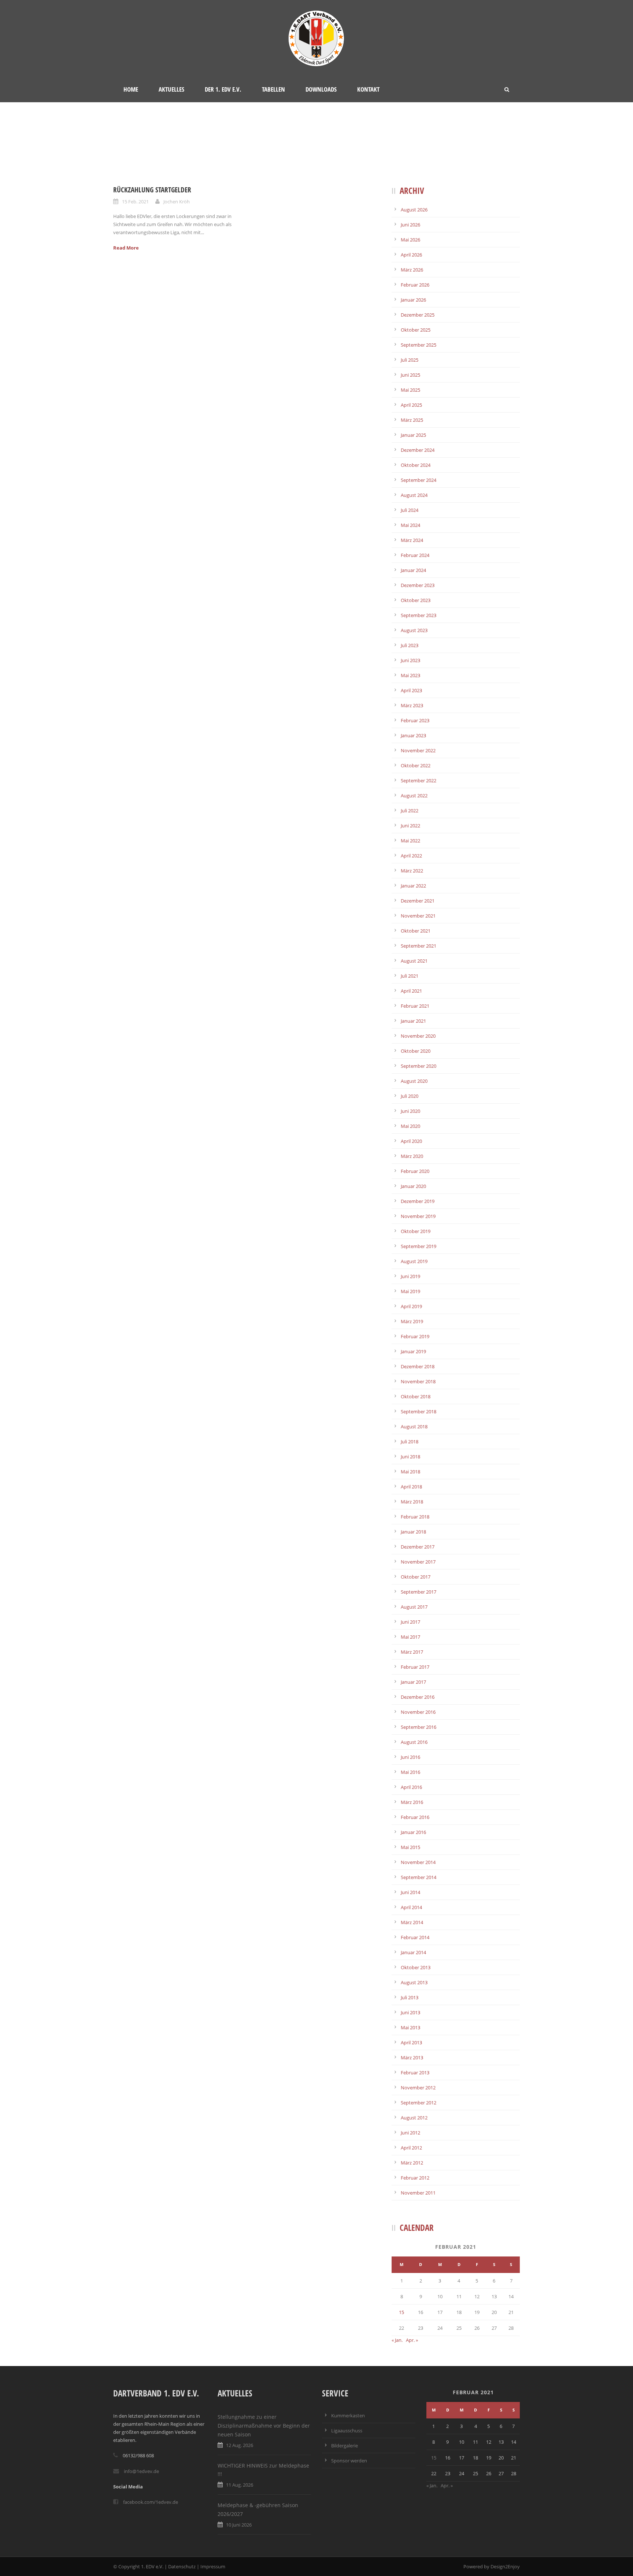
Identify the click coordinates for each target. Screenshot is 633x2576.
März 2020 (412, 1156)
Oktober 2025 (416, 330)
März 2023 (412, 705)
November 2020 (418, 1036)
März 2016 (412, 1802)
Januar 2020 (413, 1186)
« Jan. (397, 2340)
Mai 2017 (410, 1637)
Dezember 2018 (418, 1366)
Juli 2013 (410, 1997)
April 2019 (411, 1306)
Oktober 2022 (416, 765)
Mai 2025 (410, 390)
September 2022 (419, 780)
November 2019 (418, 1216)
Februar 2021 (415, 1006)
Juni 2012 (410, 2133)
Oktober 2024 (416, 465)
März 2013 (412, 2058)
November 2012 (418, 2088)
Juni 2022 (410, 826)
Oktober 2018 (416, 1396)
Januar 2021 (413, 1021)
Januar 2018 (413, 1532)
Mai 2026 (410, 240)
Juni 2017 (410, 1622)
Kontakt (368, 89)
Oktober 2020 (416, 1051)
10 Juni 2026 (239, 2525)
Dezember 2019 (418, 1201)
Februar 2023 (415, 720)
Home (131, 89)
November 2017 (418, 1562)
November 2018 (418, 1381)
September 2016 (419, 1727)
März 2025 (412, 420)
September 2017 (419, 1592)
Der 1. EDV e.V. (223, 89)
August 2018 (414, 1427)
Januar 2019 (413, 1351)
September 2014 (419, 1877)
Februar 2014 (415, 1937)
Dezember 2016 (418, 1697)
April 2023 (411, 690)
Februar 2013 (415, 2073)
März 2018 (412, 1502)
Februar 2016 (415, 1817)
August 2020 (414, 1081)
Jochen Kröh (177, 202)
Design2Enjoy (505, 2566)
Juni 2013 (410, 2012)
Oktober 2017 (416, 1577)
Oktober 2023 (416, 600)
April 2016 (411, 1787)
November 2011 (418, 2193)
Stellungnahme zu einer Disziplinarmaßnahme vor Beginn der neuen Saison (264, 2426)
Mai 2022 (410, 841)
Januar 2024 (413, 570)
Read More (126, 248)
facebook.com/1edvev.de (151, 2502)
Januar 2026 (413, 300)
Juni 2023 (410, 660)
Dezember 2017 (418, 1547)
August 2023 (414, 630)
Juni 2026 (410, 225)
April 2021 (411, 991)
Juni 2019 (410, 1276)
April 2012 (411, 2148)
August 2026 (414, 210)
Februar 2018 (415, 1517)
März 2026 (412, 270)
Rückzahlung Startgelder (152, 190)
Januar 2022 (413, 886)
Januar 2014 (413, 1952)
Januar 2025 (413, 435)
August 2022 (414, 796)
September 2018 (419, 1411)
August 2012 (414, 2118)
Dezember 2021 (418, 901)
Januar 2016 (413, 1832)
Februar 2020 (415, 1171)
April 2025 (411, 405)
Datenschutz (182, 2566)
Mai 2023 (410, 675)
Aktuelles (171, 89)
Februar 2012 (415, 2178)
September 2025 (419, 345)
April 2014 (411, 1907)
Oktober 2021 (416, 931)
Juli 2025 (410, 360)
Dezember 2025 (418, 315)
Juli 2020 (410, 1096)
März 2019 (412, 1321)
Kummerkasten (348, 2416)
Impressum (213, 2566)
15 (401, 2312)
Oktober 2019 (416, 1231)
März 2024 (412, 540)
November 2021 (418, 916)
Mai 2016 (410, 1772)
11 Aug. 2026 (240, 2485)
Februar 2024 (415, 555)
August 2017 (414, 1607)
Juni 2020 (410, 1111)
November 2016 (418, 1712)
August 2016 (414, 1742)
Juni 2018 (410, 1457)
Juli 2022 (410, 811)
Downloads (321, 89)
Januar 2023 (413, 735)
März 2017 (412, 1652)
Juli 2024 (410, 510)
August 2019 (414, 1261)
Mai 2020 (410, 1126)
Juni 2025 (410, 375)
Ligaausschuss (347, 2431)
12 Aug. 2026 (240, 2445)
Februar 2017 (415, 1667)
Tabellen (273, 89)
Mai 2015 (410, 1847)
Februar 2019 (415, 1336)
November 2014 (418, 1862)
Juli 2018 (410, 1442)
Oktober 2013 (416, 1967)
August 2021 (414, 961)
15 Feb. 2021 (135, 202)
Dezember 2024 (418, 450)
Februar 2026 (415, 285)
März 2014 (412, 1922)
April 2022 (411, 856)
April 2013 (411, 2042)
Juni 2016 (410, 1757)
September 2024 (419, 480)
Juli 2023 (410, 645)
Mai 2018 (410, 1472)
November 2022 (418, 750)
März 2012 (412, 2163)
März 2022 (412, 871)
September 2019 (419, 1246)
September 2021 (419, 946)
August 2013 (414, 1982)
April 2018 (411, 1487)
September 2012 (419, 2103)
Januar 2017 (413, 1682)
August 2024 (414, 495)
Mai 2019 (410, 1291)
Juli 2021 (410, 976)
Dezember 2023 (418, 585)
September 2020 (419, 1066)
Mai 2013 (410, 2027)
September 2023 (419, 615)
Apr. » (412, 2340)
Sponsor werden (349, 2461)
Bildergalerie (345, 2446)
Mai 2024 (410, 525)
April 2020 (411, 1141)
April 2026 (411, 255)
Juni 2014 (410, 1892)
